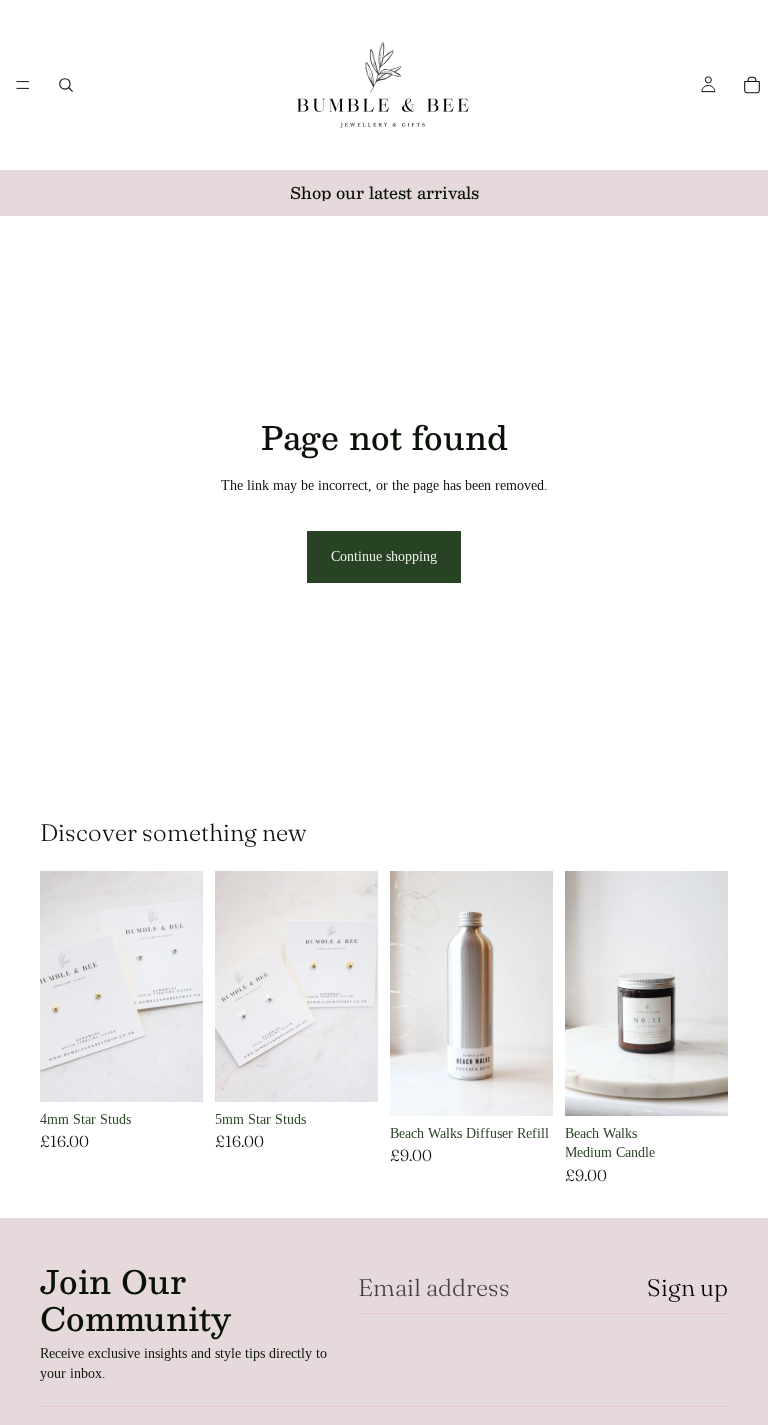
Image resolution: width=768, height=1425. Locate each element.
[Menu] (23, 85)
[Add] (522, 1085)
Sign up (687, 1287)
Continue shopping (384, 556)
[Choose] (172, 1071)
